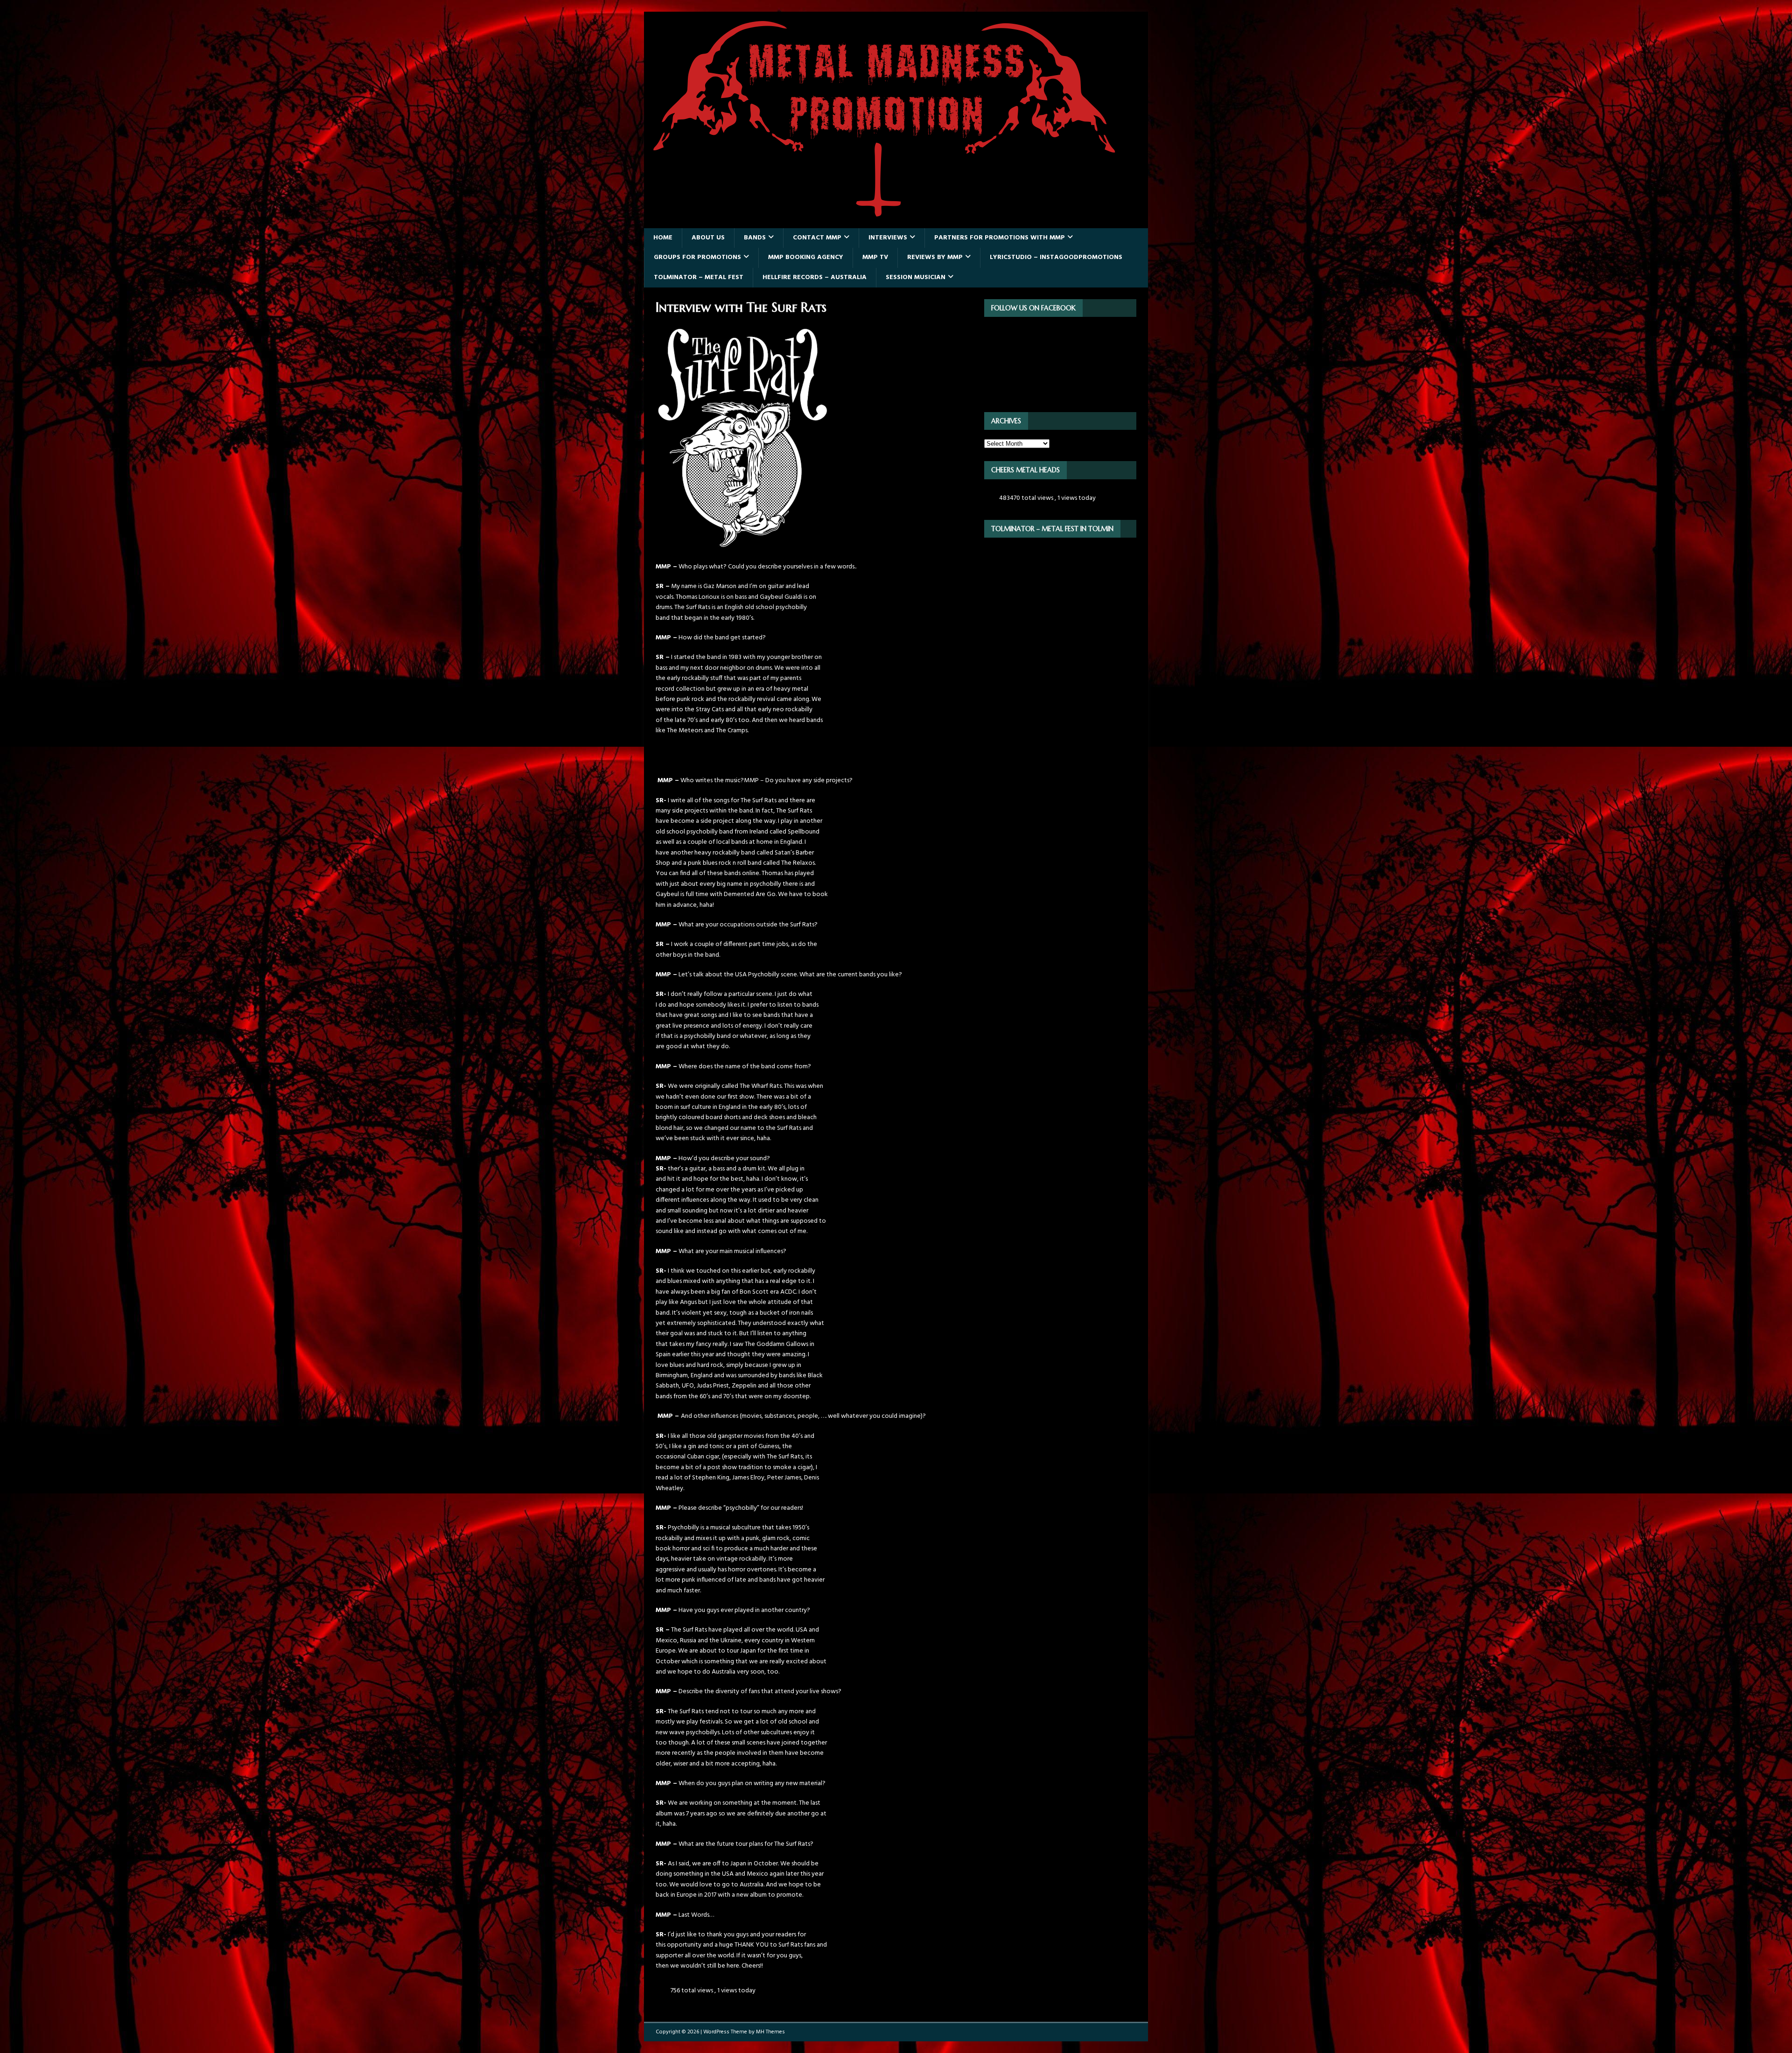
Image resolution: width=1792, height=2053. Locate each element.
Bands (755, 238)
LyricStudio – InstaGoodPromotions (1056, 257)
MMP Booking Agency (806, 257)
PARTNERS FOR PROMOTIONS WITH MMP (1000, 238)
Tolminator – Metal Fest (699, 277)
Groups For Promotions (697, 257)
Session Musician (916, 277)
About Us (708, 238)
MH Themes (770, 2032)
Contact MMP (817, 238)
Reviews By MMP (935, 257)
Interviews (888, 238)
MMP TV (875, 257)
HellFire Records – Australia (815, 277)
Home (663, 238)
